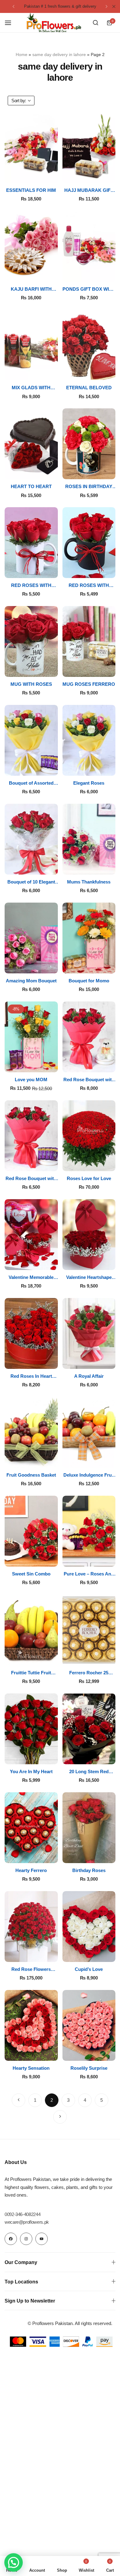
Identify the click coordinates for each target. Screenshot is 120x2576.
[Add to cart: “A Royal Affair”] (113, 1360)
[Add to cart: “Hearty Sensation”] (56, 2052)
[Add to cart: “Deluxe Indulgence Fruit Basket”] (113, 1459)
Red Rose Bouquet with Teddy (89, 1080)
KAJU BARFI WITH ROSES (31, 289)
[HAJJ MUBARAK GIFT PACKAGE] (89, 148)
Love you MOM (31, 1080)
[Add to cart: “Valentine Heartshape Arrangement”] (113, 1262)
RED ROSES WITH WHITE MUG (31, 585)
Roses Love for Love (89, 1178)
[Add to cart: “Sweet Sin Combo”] (56, 1558)
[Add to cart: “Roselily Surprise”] (113, 2052)
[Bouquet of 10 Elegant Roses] (31, 839)
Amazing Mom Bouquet (31, 981)
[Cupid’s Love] (89, 1927)
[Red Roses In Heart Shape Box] (31, 1333)
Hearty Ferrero (31, 1870)
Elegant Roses (89, 783)
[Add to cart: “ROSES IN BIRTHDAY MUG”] (113, 471)
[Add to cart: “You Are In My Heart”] (56, 1756)
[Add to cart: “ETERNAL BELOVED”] (113, 372)
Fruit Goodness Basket (31, 1475)
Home (22, 55)
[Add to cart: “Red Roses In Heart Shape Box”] (56, 1360)
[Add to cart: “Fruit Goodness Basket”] (56, 1459)
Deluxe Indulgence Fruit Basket (89, 1475)
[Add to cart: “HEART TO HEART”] (56, 471)
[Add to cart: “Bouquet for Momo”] (113, 965)
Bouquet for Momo (89, 981)
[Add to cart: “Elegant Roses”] (113, 767)
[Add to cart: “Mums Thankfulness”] (113, 866)
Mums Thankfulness (89, 882)
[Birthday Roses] (89, 1828)
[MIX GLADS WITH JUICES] (31, 345)
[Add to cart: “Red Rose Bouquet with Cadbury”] (56, 1163)
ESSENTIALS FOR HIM (31, 190)
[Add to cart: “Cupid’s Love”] (113, 1953)
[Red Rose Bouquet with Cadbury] (31, 1136)
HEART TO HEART (31, 486)
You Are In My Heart (31, 1771)
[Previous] (18, 2100)
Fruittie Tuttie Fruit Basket (31, 1673)
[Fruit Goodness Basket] (31, 1432)
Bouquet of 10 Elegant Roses (31, 882)
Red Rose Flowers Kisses (31, 1969)
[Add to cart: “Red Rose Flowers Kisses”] (56, 1953)
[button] (14, 6)
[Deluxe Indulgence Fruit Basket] (89, 1432)
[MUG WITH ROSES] (31, 641)
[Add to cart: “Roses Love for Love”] (113, 1163)
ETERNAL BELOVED (89, 388)
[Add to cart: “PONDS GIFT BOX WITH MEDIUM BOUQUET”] (113, 273)
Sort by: (19, 101)
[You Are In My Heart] (31, 1729)
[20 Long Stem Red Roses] (89, 1729)
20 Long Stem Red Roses (89, 1772)
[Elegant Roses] (89, 740)
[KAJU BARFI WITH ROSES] (31, 246)
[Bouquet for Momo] (89, 938)
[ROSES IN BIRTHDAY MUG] (89, 444)
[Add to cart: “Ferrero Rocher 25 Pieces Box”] (113, 1657)
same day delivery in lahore (59, 55)
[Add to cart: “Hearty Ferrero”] (56, 1855)
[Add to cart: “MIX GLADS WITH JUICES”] (56, 372)
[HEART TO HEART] (31, 444)
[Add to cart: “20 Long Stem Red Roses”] (113, 1756)
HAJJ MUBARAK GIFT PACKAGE (89, 190)
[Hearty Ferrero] (31, 1828)
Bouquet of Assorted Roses (31, 783)
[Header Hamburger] (11, 23)
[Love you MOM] (31, 1037)
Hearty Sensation (31, 2068)
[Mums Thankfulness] (89, 839)
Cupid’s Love (89, 1969)
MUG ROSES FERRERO (89, 684)
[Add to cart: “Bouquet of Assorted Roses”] (56, 767)
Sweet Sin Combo (31, 1574)
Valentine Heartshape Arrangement (89, 1277)
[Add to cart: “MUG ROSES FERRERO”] (113, 668)
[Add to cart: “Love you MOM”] (56, 1064)
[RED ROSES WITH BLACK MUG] (89, 543)
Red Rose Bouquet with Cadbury (31, 1179)
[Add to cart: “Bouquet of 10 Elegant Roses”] (56, 866)
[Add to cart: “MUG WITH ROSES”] (56, 668)
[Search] (95, 23)
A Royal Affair (89, 1376)
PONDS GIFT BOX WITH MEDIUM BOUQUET (89, 289)
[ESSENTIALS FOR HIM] (31, 148)
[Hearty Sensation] (31, 2025)
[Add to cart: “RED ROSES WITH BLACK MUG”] (113, 570)
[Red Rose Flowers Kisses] (31, 1927)
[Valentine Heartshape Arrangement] (89, 1235)
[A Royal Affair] (89, 1333)
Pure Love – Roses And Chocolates (89, 1574)
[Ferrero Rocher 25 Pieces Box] (89, 1630)
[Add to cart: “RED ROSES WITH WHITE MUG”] (56, 570)
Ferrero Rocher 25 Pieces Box (89, 1673)
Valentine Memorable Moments (31, 1277)
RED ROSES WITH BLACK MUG (89, 585)
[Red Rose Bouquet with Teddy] (89, 1037)
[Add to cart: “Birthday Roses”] (113, 1855)
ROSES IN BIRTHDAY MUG (89, 487)
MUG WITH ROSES (31, 684)
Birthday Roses (89, 1870)
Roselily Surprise (89, 2068)
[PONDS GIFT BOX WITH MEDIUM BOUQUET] (89, 246)
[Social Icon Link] (11, 2239)
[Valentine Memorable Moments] (31, 1235)
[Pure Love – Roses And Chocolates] (89, 1531)
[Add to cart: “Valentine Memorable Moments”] (56, 1262)
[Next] (60, 2117)
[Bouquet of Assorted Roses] (31, 740)
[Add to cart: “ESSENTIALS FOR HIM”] (56, 174)
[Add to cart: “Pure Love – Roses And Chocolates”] (113, 1558)
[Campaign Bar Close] (114, 6)
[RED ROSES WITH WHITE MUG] (31, 543)
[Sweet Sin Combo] (31, 1531)
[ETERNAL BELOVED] (89, 345)
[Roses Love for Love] (89, 1136)
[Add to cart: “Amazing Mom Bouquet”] (56, 965)
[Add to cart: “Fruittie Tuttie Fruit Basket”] (56, 1657)
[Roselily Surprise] (89, 2025)
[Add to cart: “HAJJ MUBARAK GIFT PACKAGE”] (113, 174)
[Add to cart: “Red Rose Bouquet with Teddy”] (113, 1064)
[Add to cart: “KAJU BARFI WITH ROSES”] (56, 273)
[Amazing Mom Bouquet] (31, 938)
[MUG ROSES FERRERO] (89, 641)
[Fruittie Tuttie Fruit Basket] (31, 1630)
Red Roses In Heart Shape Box (31, 1376)
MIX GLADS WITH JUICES (31, 388)
